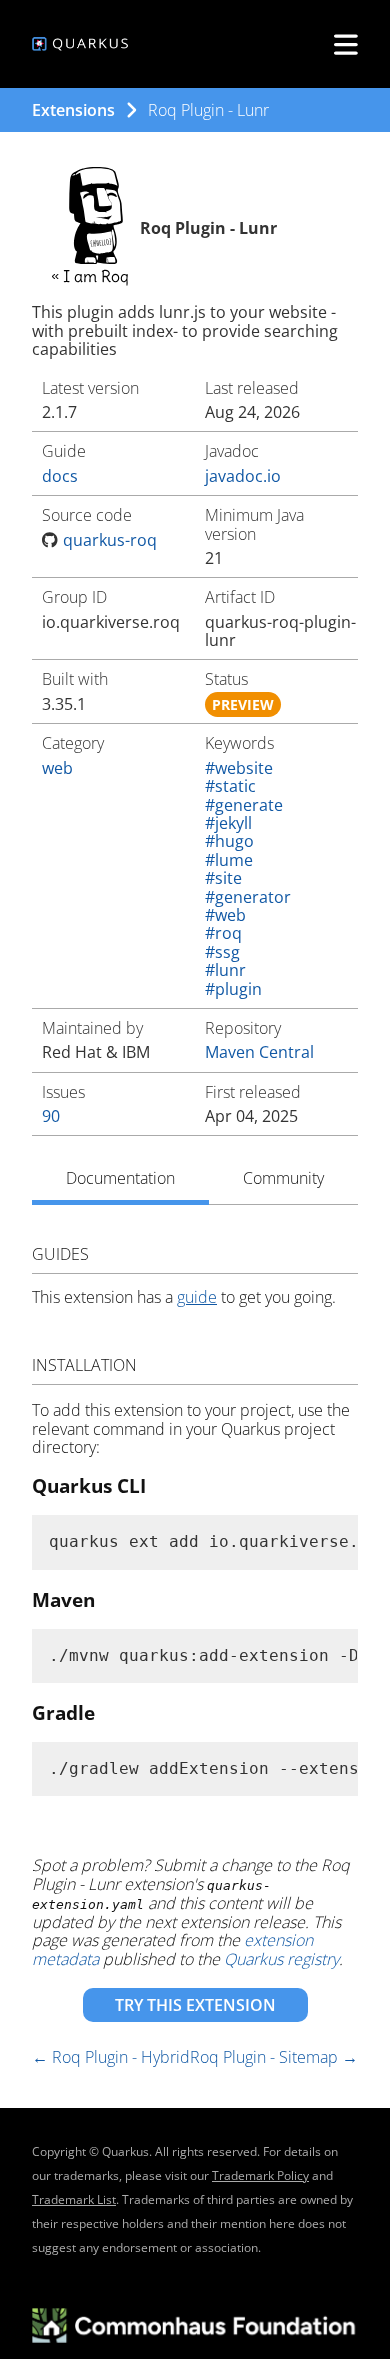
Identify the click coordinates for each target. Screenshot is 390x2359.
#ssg (222, 952)
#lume (229, 860)
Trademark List (74, 2199)
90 (51, 1116)
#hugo (229, 841)
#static (230, 786)
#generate (244, 805)
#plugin (233, 989)
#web (225, 915)
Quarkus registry (281, 1959)
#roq (223, 933)
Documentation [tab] (120, 1178)
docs (60, 476)
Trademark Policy (260, 2175)
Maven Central (259, 1052)
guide (197, 1297)
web (57, 768)
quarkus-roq (110, 540)
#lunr (225, 970)
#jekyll (228, 823)
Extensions (73, 110)
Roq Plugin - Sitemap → (274, 2057)
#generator (248, 897)
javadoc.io (243, 476)
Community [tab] (283, 1178)
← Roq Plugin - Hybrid (111, 2057)
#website (239, 768)
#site (223, 878)
